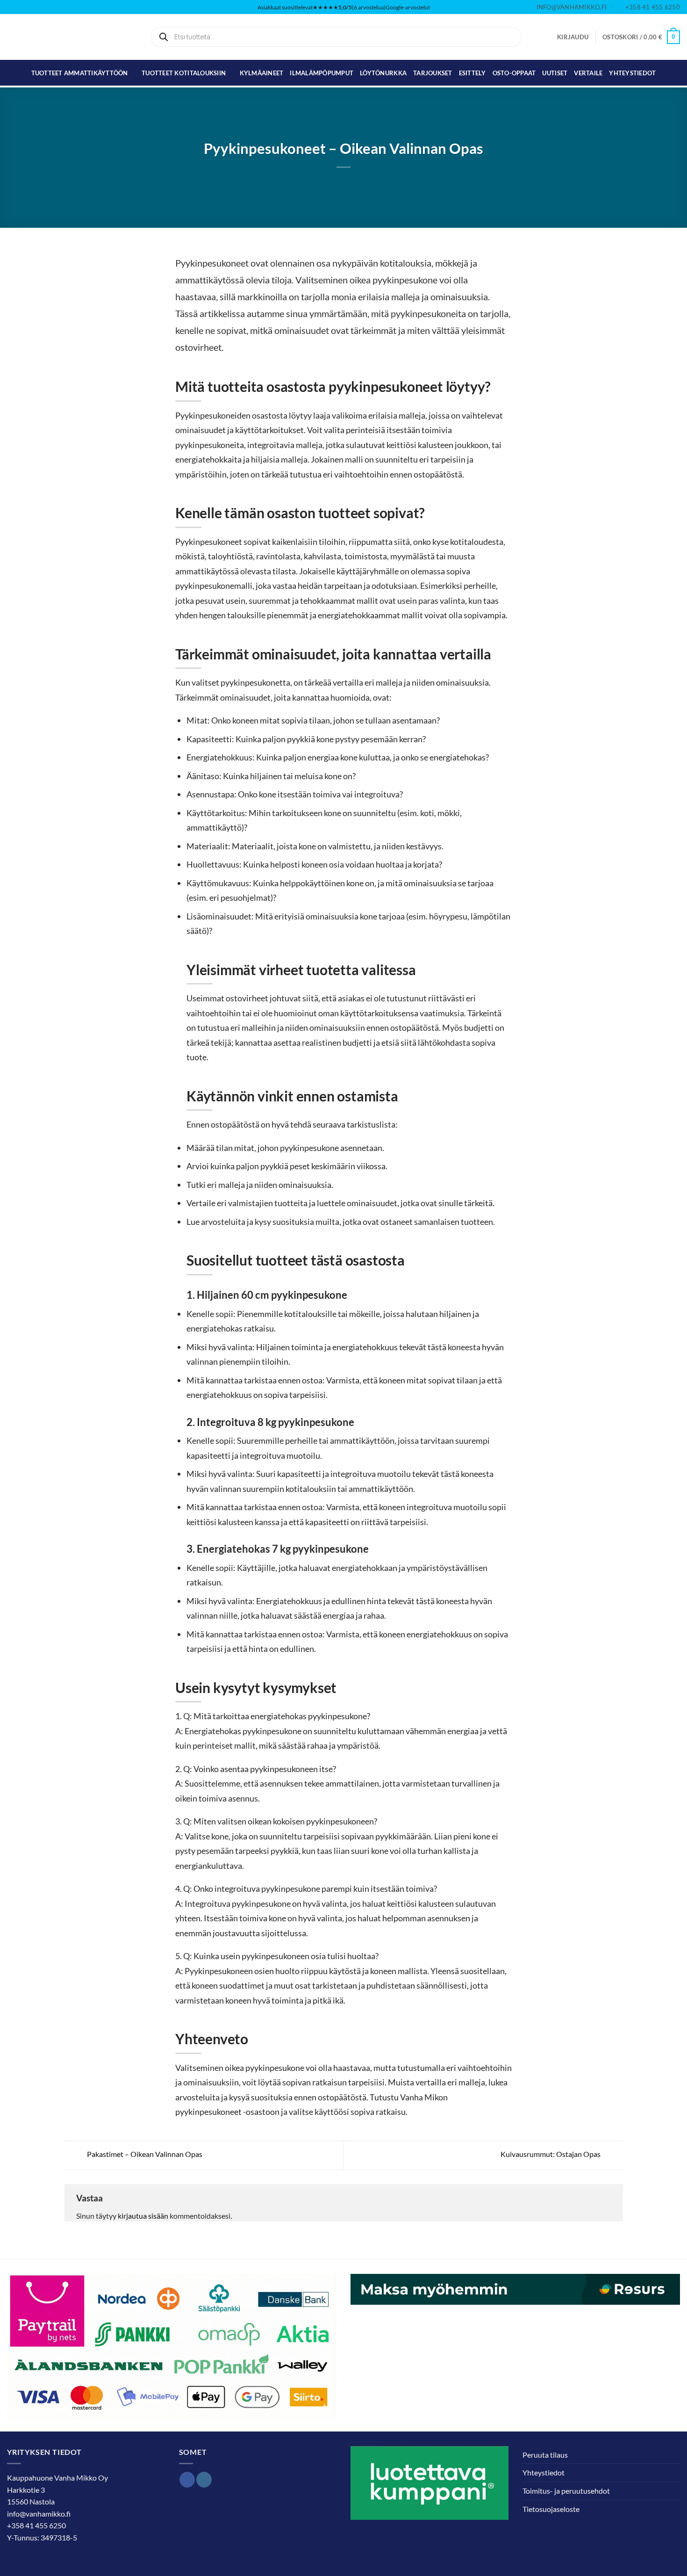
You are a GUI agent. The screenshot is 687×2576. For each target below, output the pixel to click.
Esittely (472, 73)
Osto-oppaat (514, 73)
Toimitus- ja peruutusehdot (566, 2491)
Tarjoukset (433, 73)
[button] (573, 37)
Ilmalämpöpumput (322, 73)
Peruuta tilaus (545, 2455)
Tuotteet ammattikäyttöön (80, 73)
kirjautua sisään (143, 2216)
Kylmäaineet (262, 73)
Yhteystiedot (632, 73)
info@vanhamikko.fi (39, 2514)
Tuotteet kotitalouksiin (184, 73)
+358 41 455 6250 (36, 2525)
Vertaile (588, 73)
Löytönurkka (383, 73)
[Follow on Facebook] (187, 2480)
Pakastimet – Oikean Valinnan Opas (144, 2154)
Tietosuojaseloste (551, 2509)
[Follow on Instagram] (204, 2480)
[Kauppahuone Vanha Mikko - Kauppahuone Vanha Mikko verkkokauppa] (54, 37)
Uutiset (555, 73)
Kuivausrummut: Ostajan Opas (551, 2154)
